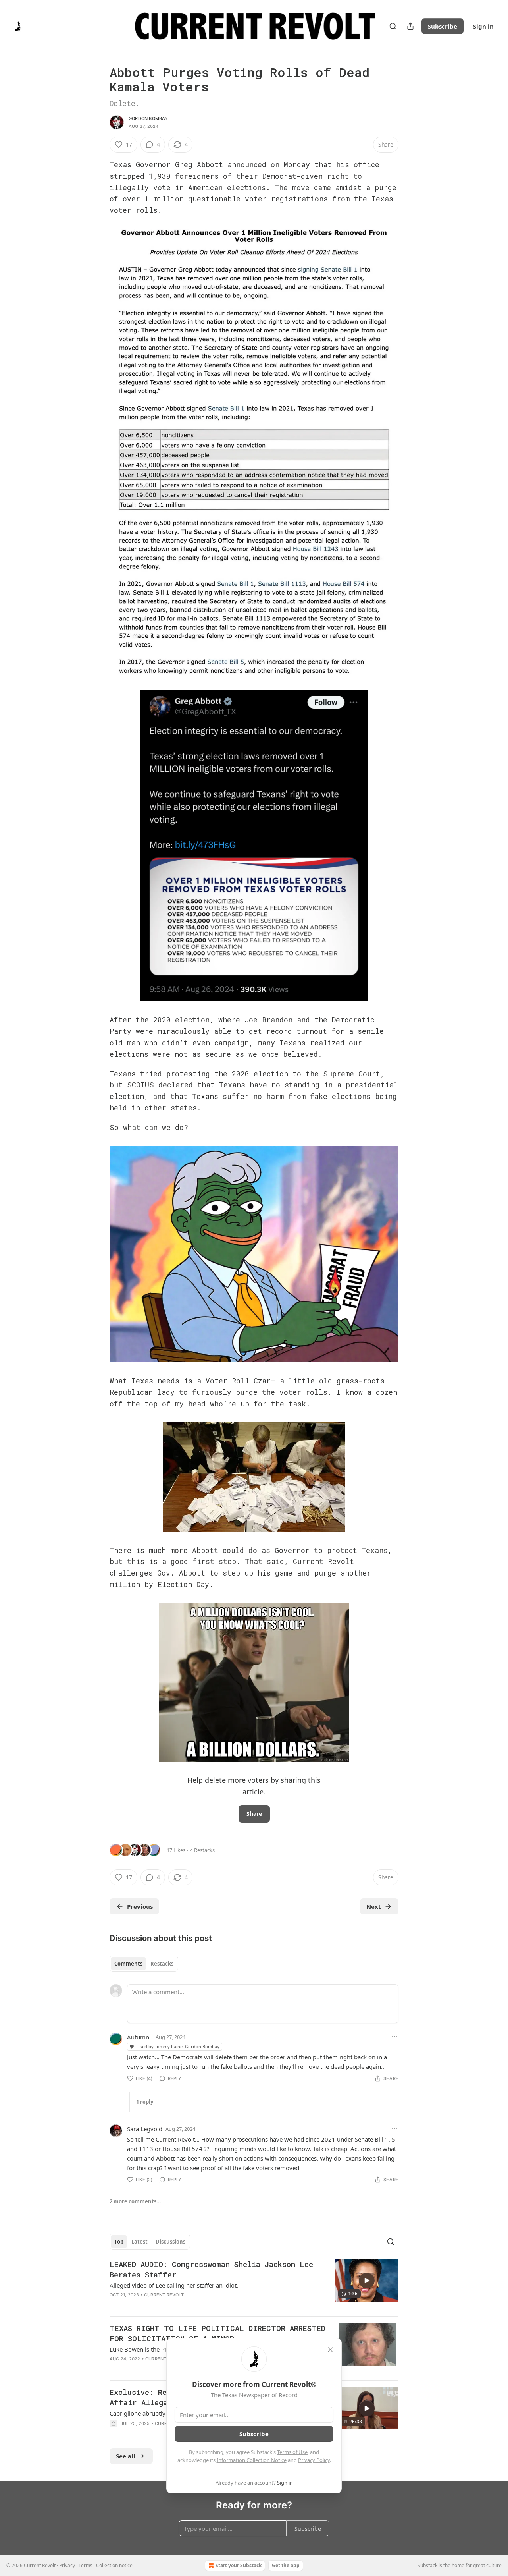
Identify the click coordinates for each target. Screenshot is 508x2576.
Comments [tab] (128, 1964)
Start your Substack (239, 2565)
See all (126, 2456)
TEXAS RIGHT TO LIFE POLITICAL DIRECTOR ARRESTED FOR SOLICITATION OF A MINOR (217, 2333)
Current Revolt (164, 2295)
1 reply (145, 2102)
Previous (140, 1906)
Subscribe (443, 26)
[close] (330, 2350)
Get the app (286, 2565)
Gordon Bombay (148, 118)
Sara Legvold (145, 2129)
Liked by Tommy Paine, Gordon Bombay (178, 2046)
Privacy (67, 2565)
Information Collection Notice (252, 2460)
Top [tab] (119, 2242)
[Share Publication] (410, 26)
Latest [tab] (140, 2242)
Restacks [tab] (162, 1964)
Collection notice (114, 2565)
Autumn (138, 2037)
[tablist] (144, 1964)
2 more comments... (135, 2201)
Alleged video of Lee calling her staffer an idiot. (174, 2285)
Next (374, 1906)
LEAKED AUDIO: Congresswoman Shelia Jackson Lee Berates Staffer (211, 2269)
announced (247, 164)
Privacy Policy (314, 2460)
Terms (86, 2565)
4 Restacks (202, 1850)
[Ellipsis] (394, 2037)
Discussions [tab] (170, 2242)
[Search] (393, 26)
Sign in (483, 26)
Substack (427, 2565)
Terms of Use (292, 2452)
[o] (367, 2281)
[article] (254, 2284)
